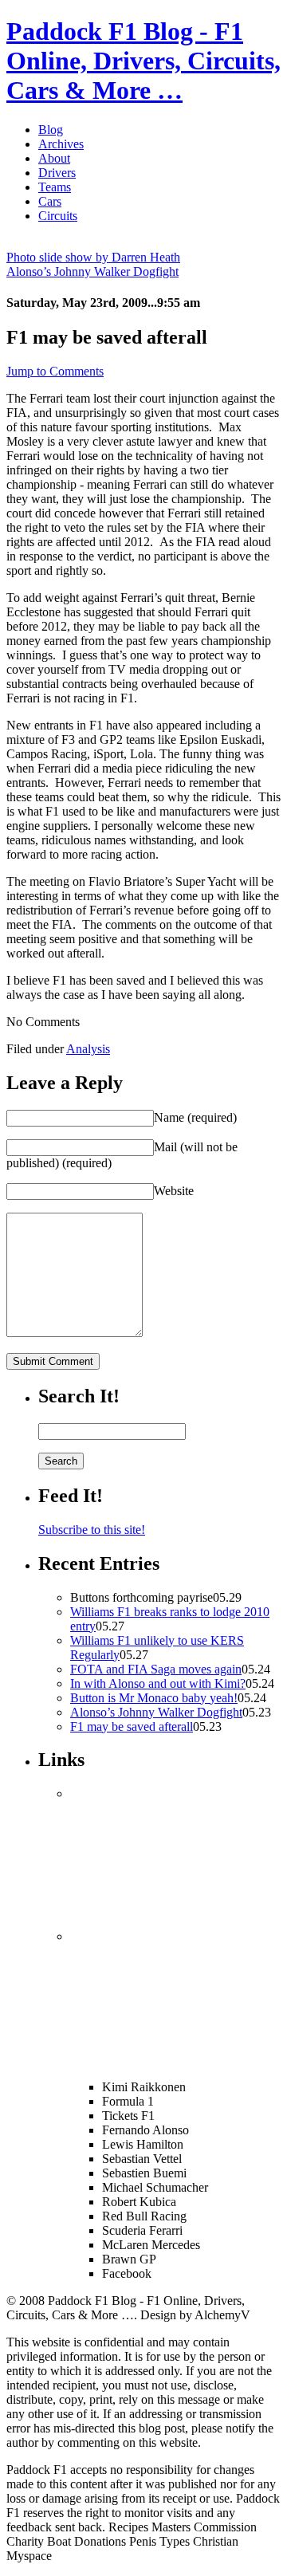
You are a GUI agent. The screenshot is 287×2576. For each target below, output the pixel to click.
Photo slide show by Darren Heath (93, 257)
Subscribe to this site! (92, 1530)
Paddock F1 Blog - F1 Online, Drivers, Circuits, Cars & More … (143, 61)
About (54, 158)
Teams (55, 187)
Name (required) (195, 1117)
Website (174, 1191)
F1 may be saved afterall (132, 1727)
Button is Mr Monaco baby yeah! (154, 1698)
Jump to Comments (55, 371)
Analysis (88, 1049)
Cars (50, 201)
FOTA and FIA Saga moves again (156, 1669)
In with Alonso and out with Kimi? (158, 1683)
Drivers (57, 173)
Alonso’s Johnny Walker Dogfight (92, 271)
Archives (61, 144)
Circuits (58, 216)
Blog (51, 130)
